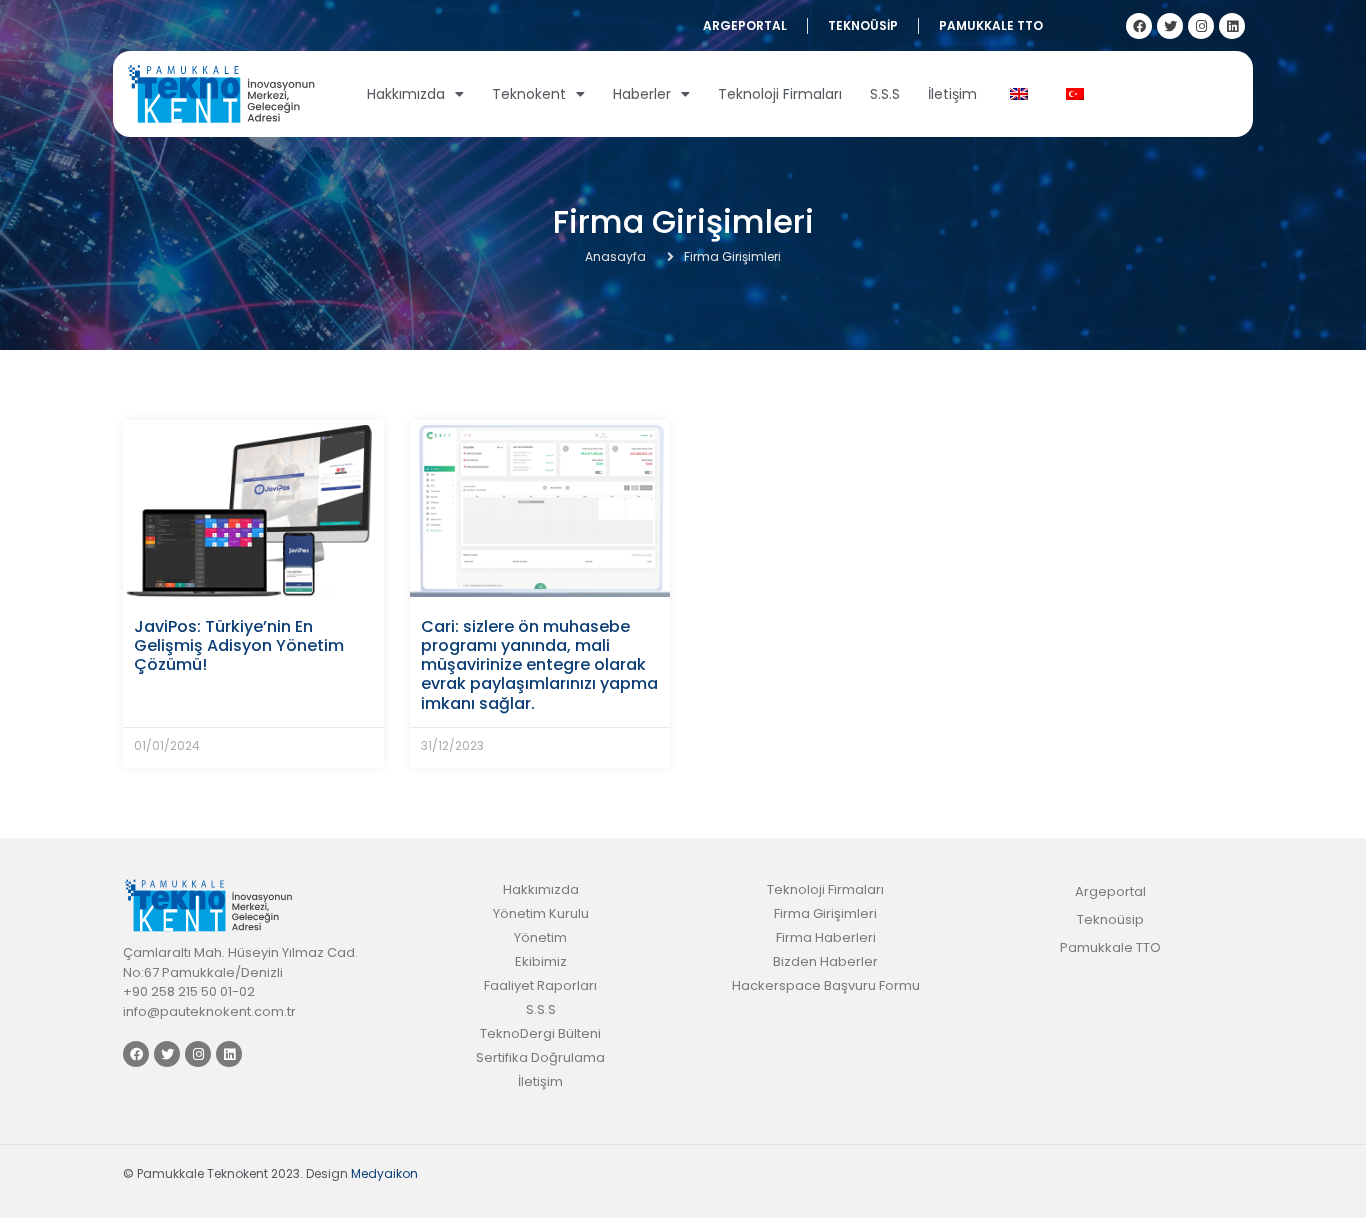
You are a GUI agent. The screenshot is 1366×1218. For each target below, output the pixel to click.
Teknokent (529, 94)
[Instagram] (1201, 26)
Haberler (642, 94)
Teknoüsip (863, 25)
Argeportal (745, 25)
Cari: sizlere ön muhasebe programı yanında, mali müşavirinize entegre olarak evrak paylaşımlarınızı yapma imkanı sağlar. (539, 665)
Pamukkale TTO (991, 25)
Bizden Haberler (825, 961)
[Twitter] (1170, 26)
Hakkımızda (406, 94)
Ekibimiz (541, 961)
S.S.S (885, 94)
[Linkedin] (1232, 26)
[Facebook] (1139, 26)
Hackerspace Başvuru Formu (826, 985)
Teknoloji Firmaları (780, 94)
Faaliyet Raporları (540, 985)
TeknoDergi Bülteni (540, 1033)
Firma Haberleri (826, 937)
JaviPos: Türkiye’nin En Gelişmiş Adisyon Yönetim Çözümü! (239, 645)
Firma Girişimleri (825, 913)
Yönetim (540, 937)
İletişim (952, 94)
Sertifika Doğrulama (540, 1057)
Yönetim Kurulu (541, 913)
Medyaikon (384, 1173)
